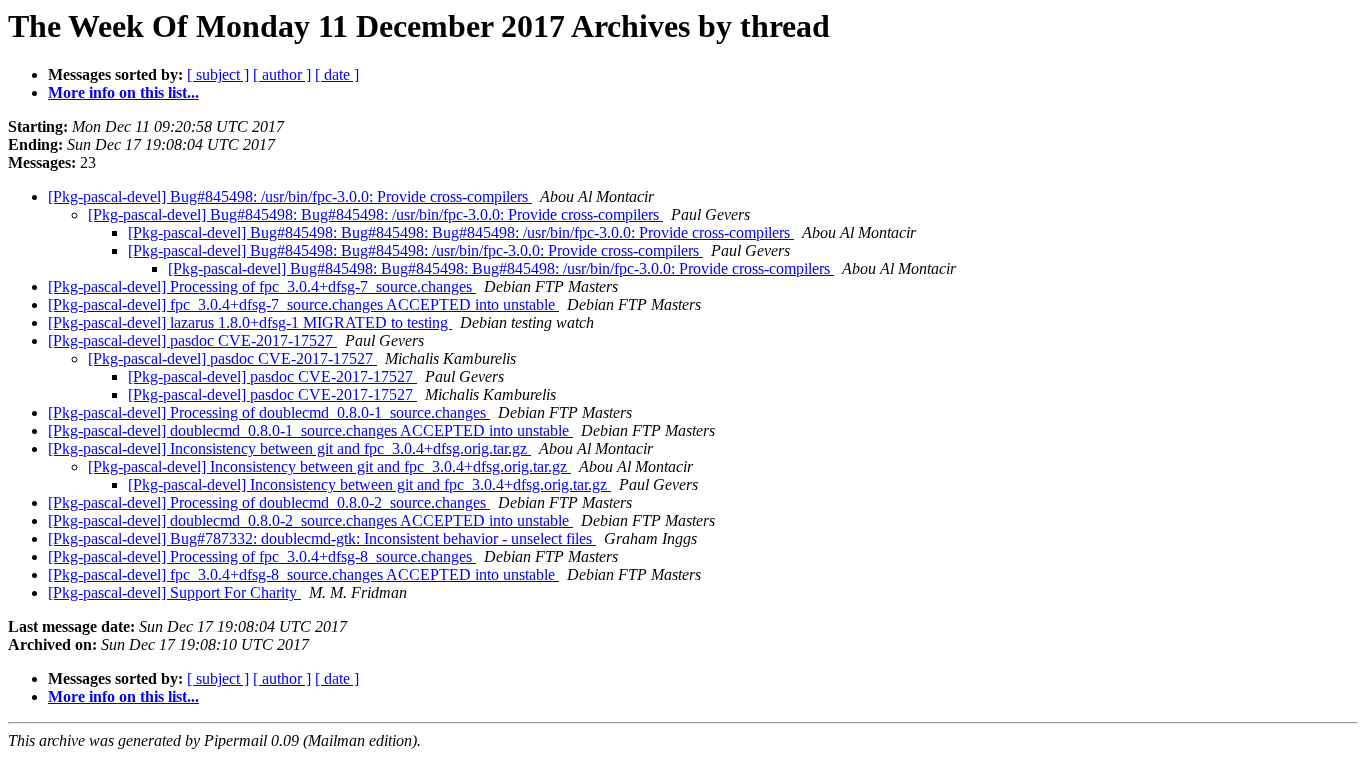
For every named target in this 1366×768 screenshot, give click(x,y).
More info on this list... (123, 92)
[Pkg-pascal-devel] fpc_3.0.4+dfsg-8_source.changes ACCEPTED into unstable (303, 574)
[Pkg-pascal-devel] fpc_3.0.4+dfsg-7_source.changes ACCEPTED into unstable (303, 304)
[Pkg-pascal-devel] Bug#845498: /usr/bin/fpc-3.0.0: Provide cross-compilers (290, 196)
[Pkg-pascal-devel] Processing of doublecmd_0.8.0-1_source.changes (269, 412)
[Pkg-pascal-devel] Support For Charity (174, 592)
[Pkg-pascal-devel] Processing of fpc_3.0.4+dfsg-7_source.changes (262, 286)
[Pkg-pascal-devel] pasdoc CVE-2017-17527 (192, 340)
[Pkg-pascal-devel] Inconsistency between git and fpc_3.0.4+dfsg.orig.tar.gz (289, 448)
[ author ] (282, 74)
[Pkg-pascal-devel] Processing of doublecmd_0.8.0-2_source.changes (269, 502)
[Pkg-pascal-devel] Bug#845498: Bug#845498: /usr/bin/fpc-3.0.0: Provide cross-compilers (375, 214)
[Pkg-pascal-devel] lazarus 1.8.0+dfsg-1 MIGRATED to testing (250, 322)
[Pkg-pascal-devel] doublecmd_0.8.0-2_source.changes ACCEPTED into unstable (310, 520)
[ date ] (337, 74)
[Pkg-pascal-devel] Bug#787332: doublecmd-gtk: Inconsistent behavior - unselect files (322, 538)
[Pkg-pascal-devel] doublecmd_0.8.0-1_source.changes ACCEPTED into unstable (310, 430)
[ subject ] (218, 74)
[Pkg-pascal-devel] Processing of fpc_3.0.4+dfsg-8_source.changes (262, 556)
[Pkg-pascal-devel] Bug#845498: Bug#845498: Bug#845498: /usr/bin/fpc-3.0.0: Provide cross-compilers (461, 232)
